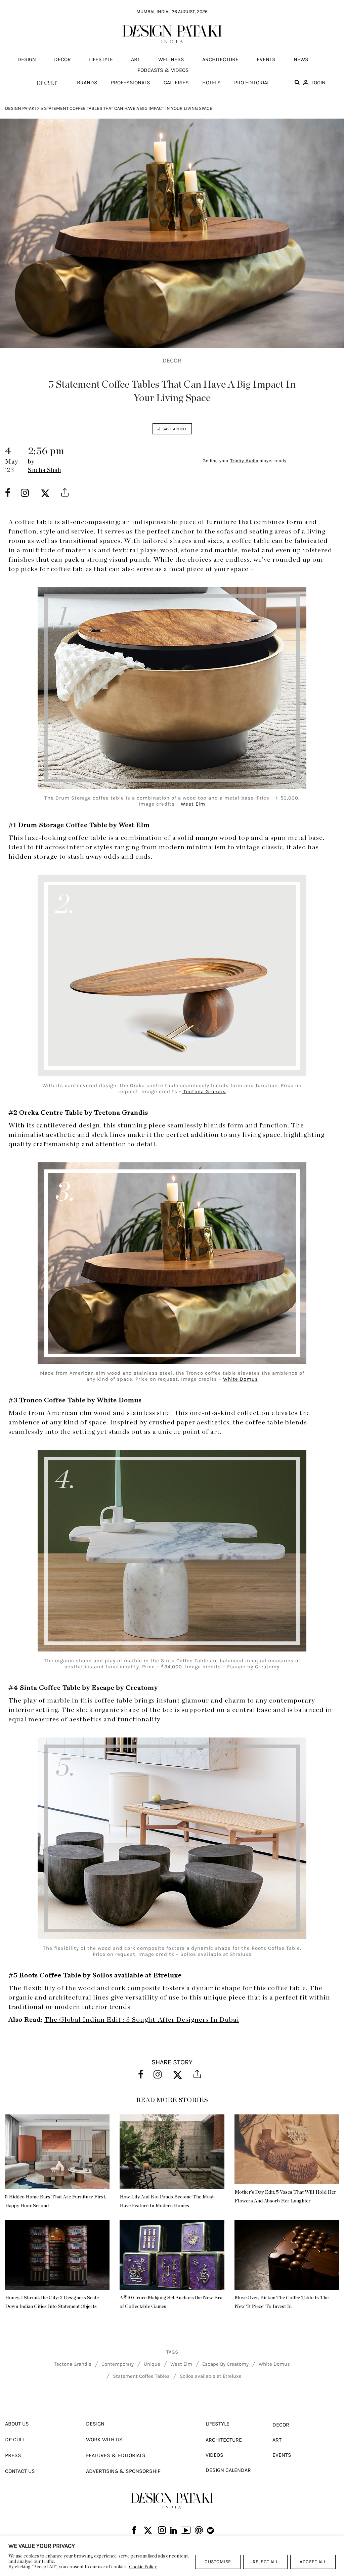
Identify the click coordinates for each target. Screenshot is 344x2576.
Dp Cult (15, 2439)
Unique (152, 2364)
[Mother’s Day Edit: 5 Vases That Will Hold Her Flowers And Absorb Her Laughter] (287, 2149)
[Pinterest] (199, 2531)
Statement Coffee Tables (141, 2376)
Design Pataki (20, 108)
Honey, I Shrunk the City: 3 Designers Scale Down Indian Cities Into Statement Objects (52, 2302)
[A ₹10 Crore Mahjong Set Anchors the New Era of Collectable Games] (172, 2255)
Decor (62, 59)
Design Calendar (228, 2470)
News (301, 59)
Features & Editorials (116, 2455)
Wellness (171, 59)
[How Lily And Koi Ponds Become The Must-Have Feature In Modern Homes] (172, 2152)
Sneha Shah (45, 470)
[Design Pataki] (172, 2501)
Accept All (313, 2562)
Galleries (176, 82)
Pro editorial (252, 82)
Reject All (266, 2562)
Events (266, 59)
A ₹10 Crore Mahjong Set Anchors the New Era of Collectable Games (171, 2302)
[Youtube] (186, 2531)
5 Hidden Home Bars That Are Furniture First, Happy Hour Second (56, 2201)
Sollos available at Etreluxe (211, 2376)
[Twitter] (148, 2531)
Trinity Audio (244, 461)
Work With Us (104, 2439)
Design (27, 59)
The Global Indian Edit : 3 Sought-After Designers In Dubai (142, 2020)
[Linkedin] (174, 2531)
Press (13, 2455)
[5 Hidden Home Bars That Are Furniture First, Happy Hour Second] (57, 2152)
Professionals (131, 82)
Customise (218, 2562)
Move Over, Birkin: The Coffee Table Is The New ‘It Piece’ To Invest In (282, 2302)
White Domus (241, 1379)
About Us (17, 2424)
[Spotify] (210, 2531)
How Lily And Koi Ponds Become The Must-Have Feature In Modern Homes (167, 2201)
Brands (87, 82)
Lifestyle (101, 59)
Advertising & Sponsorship (123, 2471)
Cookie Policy (143, 2567)
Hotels (211, 82)
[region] (172, 2556)
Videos (214, 2455)
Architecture (220, 59)
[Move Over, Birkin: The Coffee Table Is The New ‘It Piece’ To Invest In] (287, 2255)
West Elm (193, 804)
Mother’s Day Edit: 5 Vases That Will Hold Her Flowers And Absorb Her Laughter (285, 2197)
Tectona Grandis (204, 1091)
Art (136, 59)
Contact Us (20, 2471)
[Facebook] (134, 2531)
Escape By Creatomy (225, 2364)
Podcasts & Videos (163, 70)
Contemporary (118, 2364)
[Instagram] (162, 2531)
